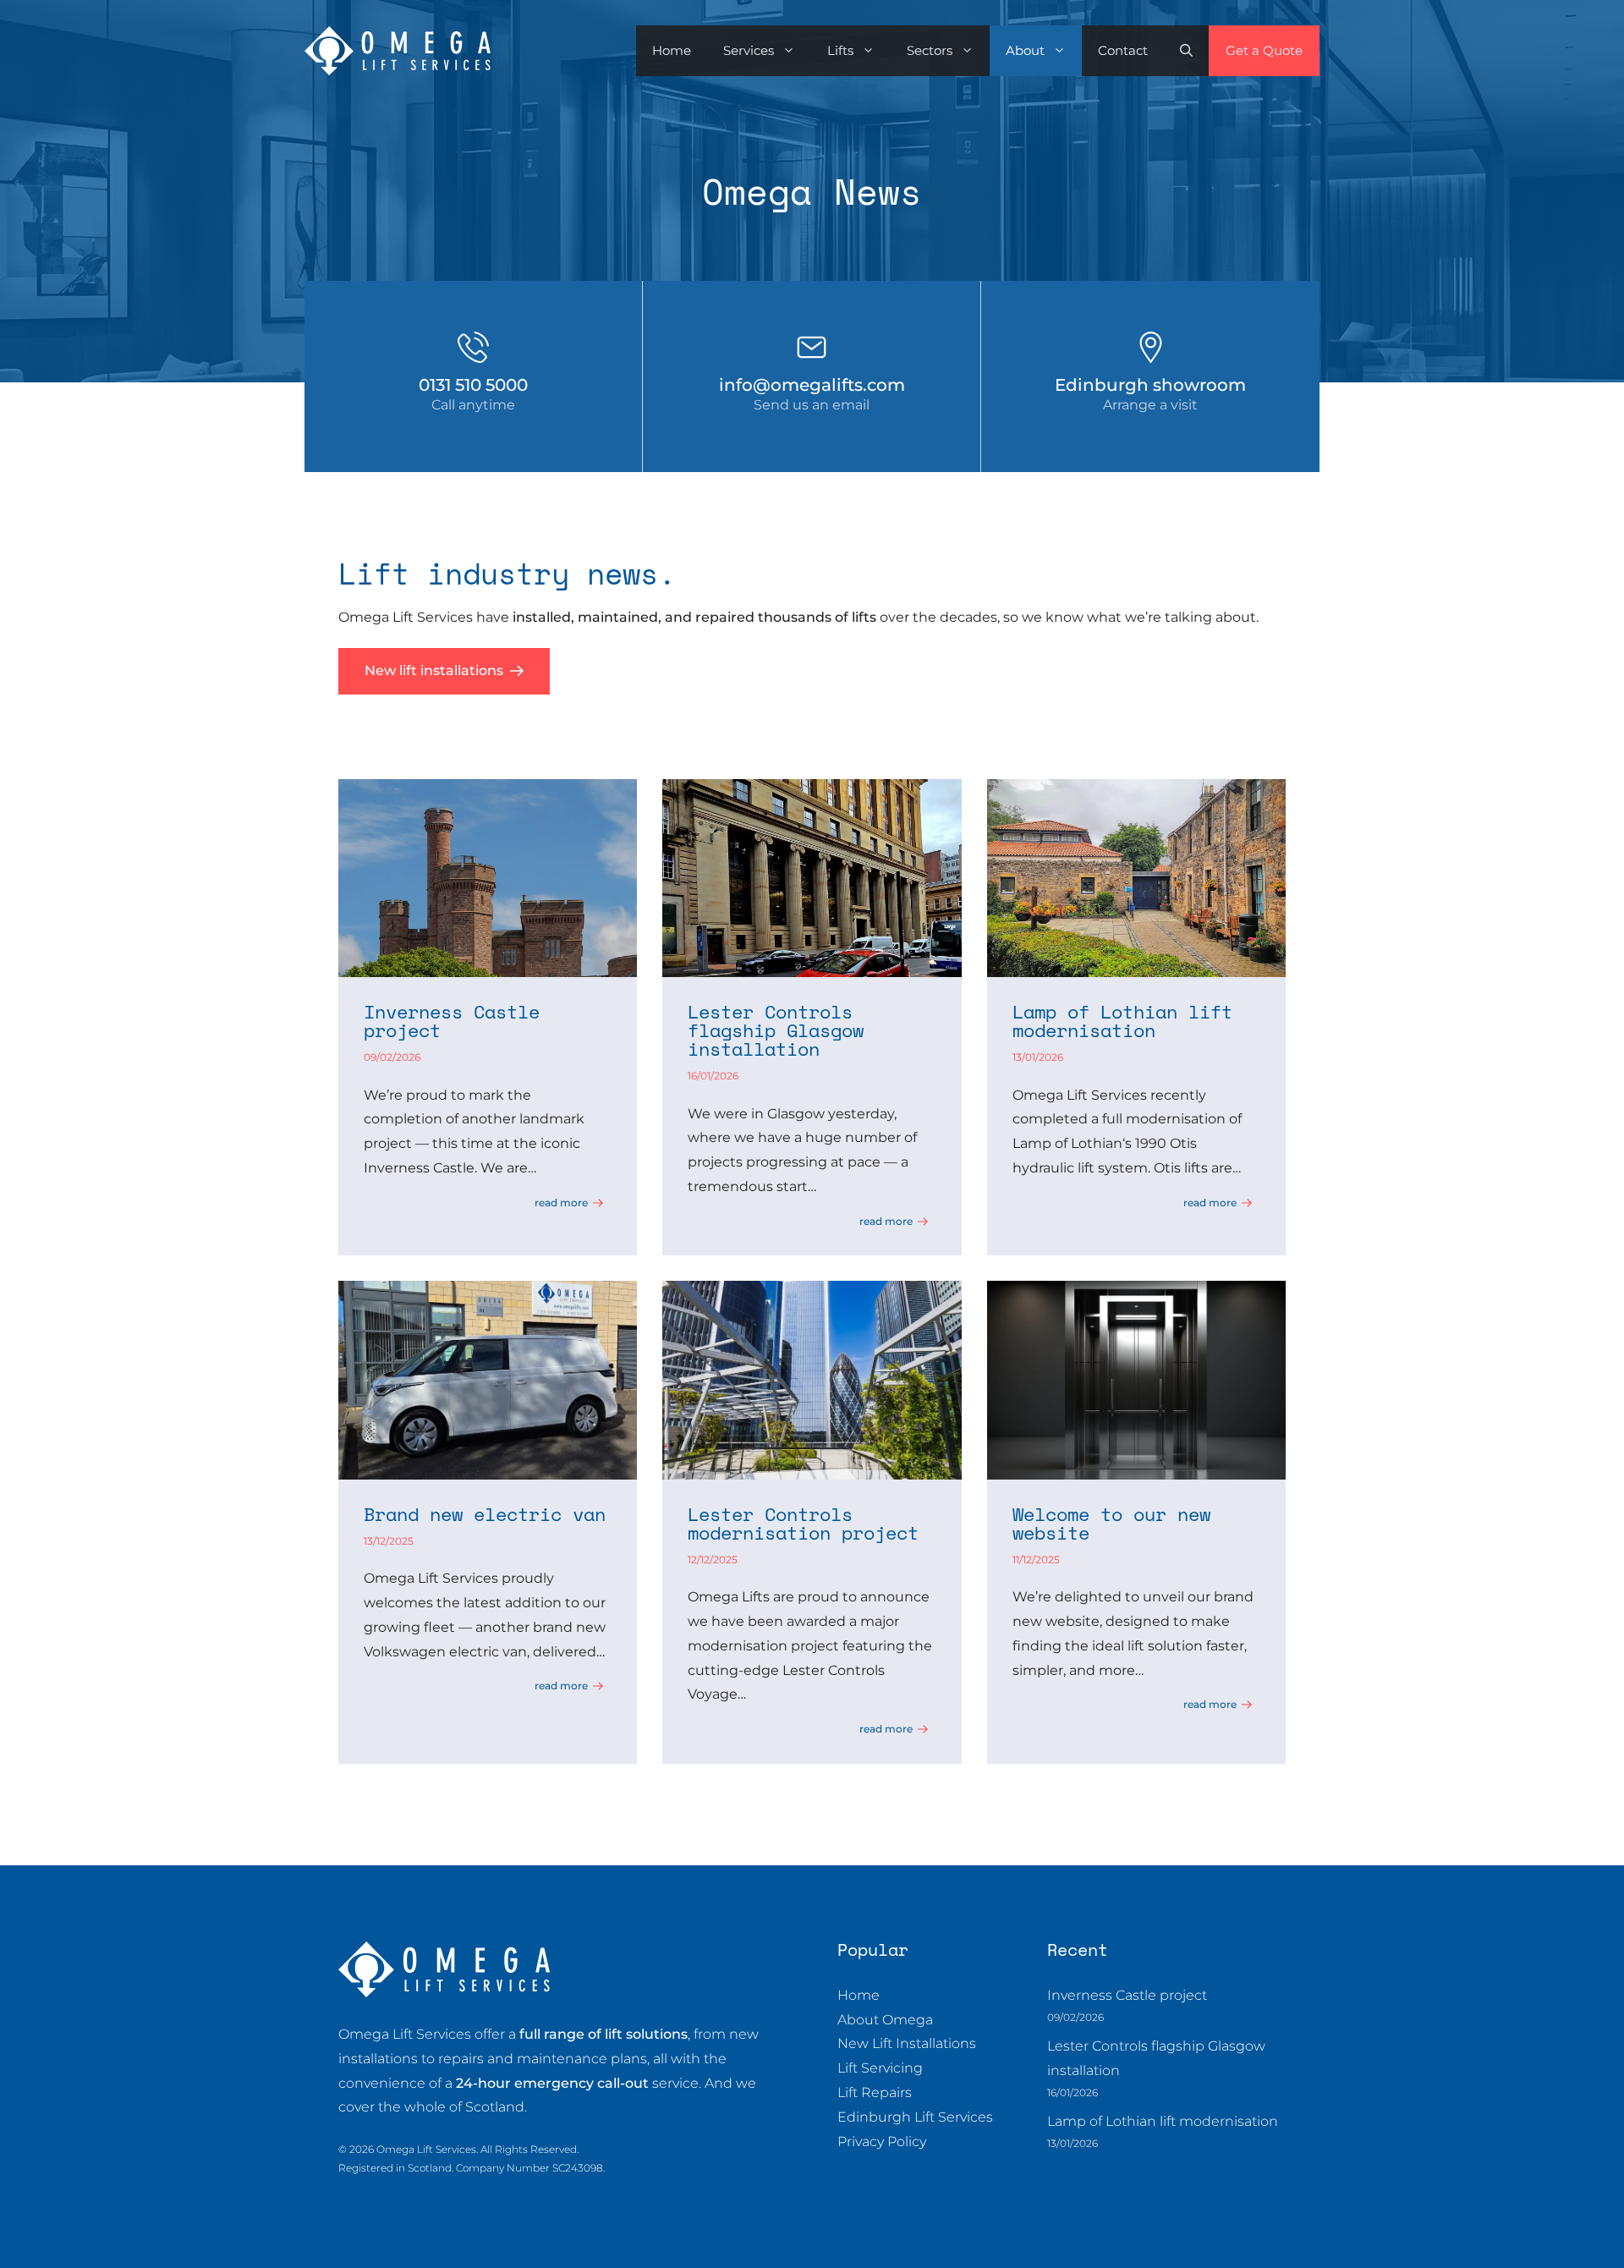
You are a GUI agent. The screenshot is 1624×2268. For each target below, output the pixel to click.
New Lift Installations (907, 2043)
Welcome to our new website (1111, 1523)
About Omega (885, 2020)
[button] (1186, 51)
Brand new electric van (485, 1514)
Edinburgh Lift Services (915, 2117)
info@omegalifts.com (812, 385)
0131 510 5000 (473, 385)
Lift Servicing (880, 2068)
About (1025, 50)
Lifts (840, 50)
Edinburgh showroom (1150, 385)
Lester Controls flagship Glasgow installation (776, 1030)
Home (672, 50)
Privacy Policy (882, 2142)
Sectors (930, 50)
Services (749, 50)
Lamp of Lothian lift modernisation (1122, 1021)
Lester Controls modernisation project (803, 1523)
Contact (1123, 50)
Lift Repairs (875, 2092)
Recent (1078, 1949)
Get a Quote (1264, 50)
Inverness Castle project (452, 1021)
